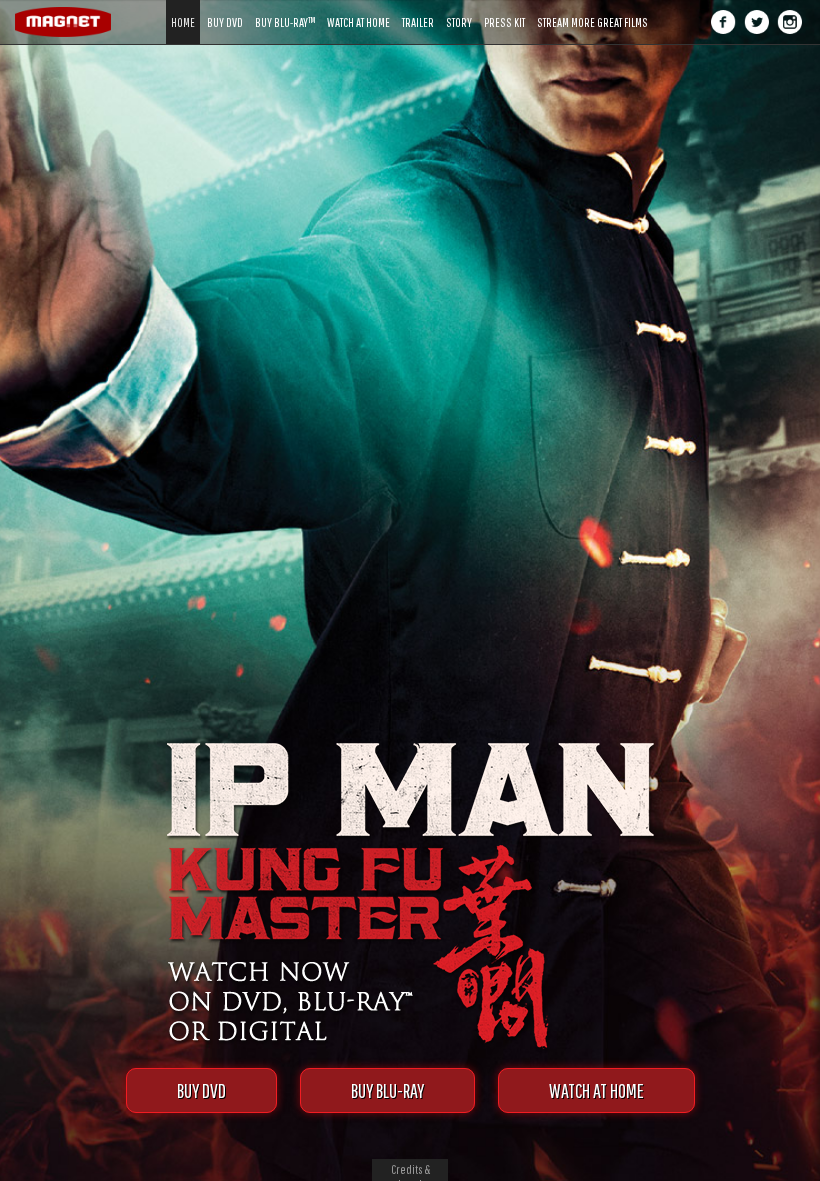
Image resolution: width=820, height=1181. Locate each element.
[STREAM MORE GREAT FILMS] (592, 7)
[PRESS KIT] (504, 7)
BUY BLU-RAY (387, 1090)
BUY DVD (201, 1090)
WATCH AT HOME (596, 1090)
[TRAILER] (418, 7)
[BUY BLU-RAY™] (285, 7)
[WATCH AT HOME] (358, 7)
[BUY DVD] (225, 7)
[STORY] (459, 7)
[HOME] (183, 7)
